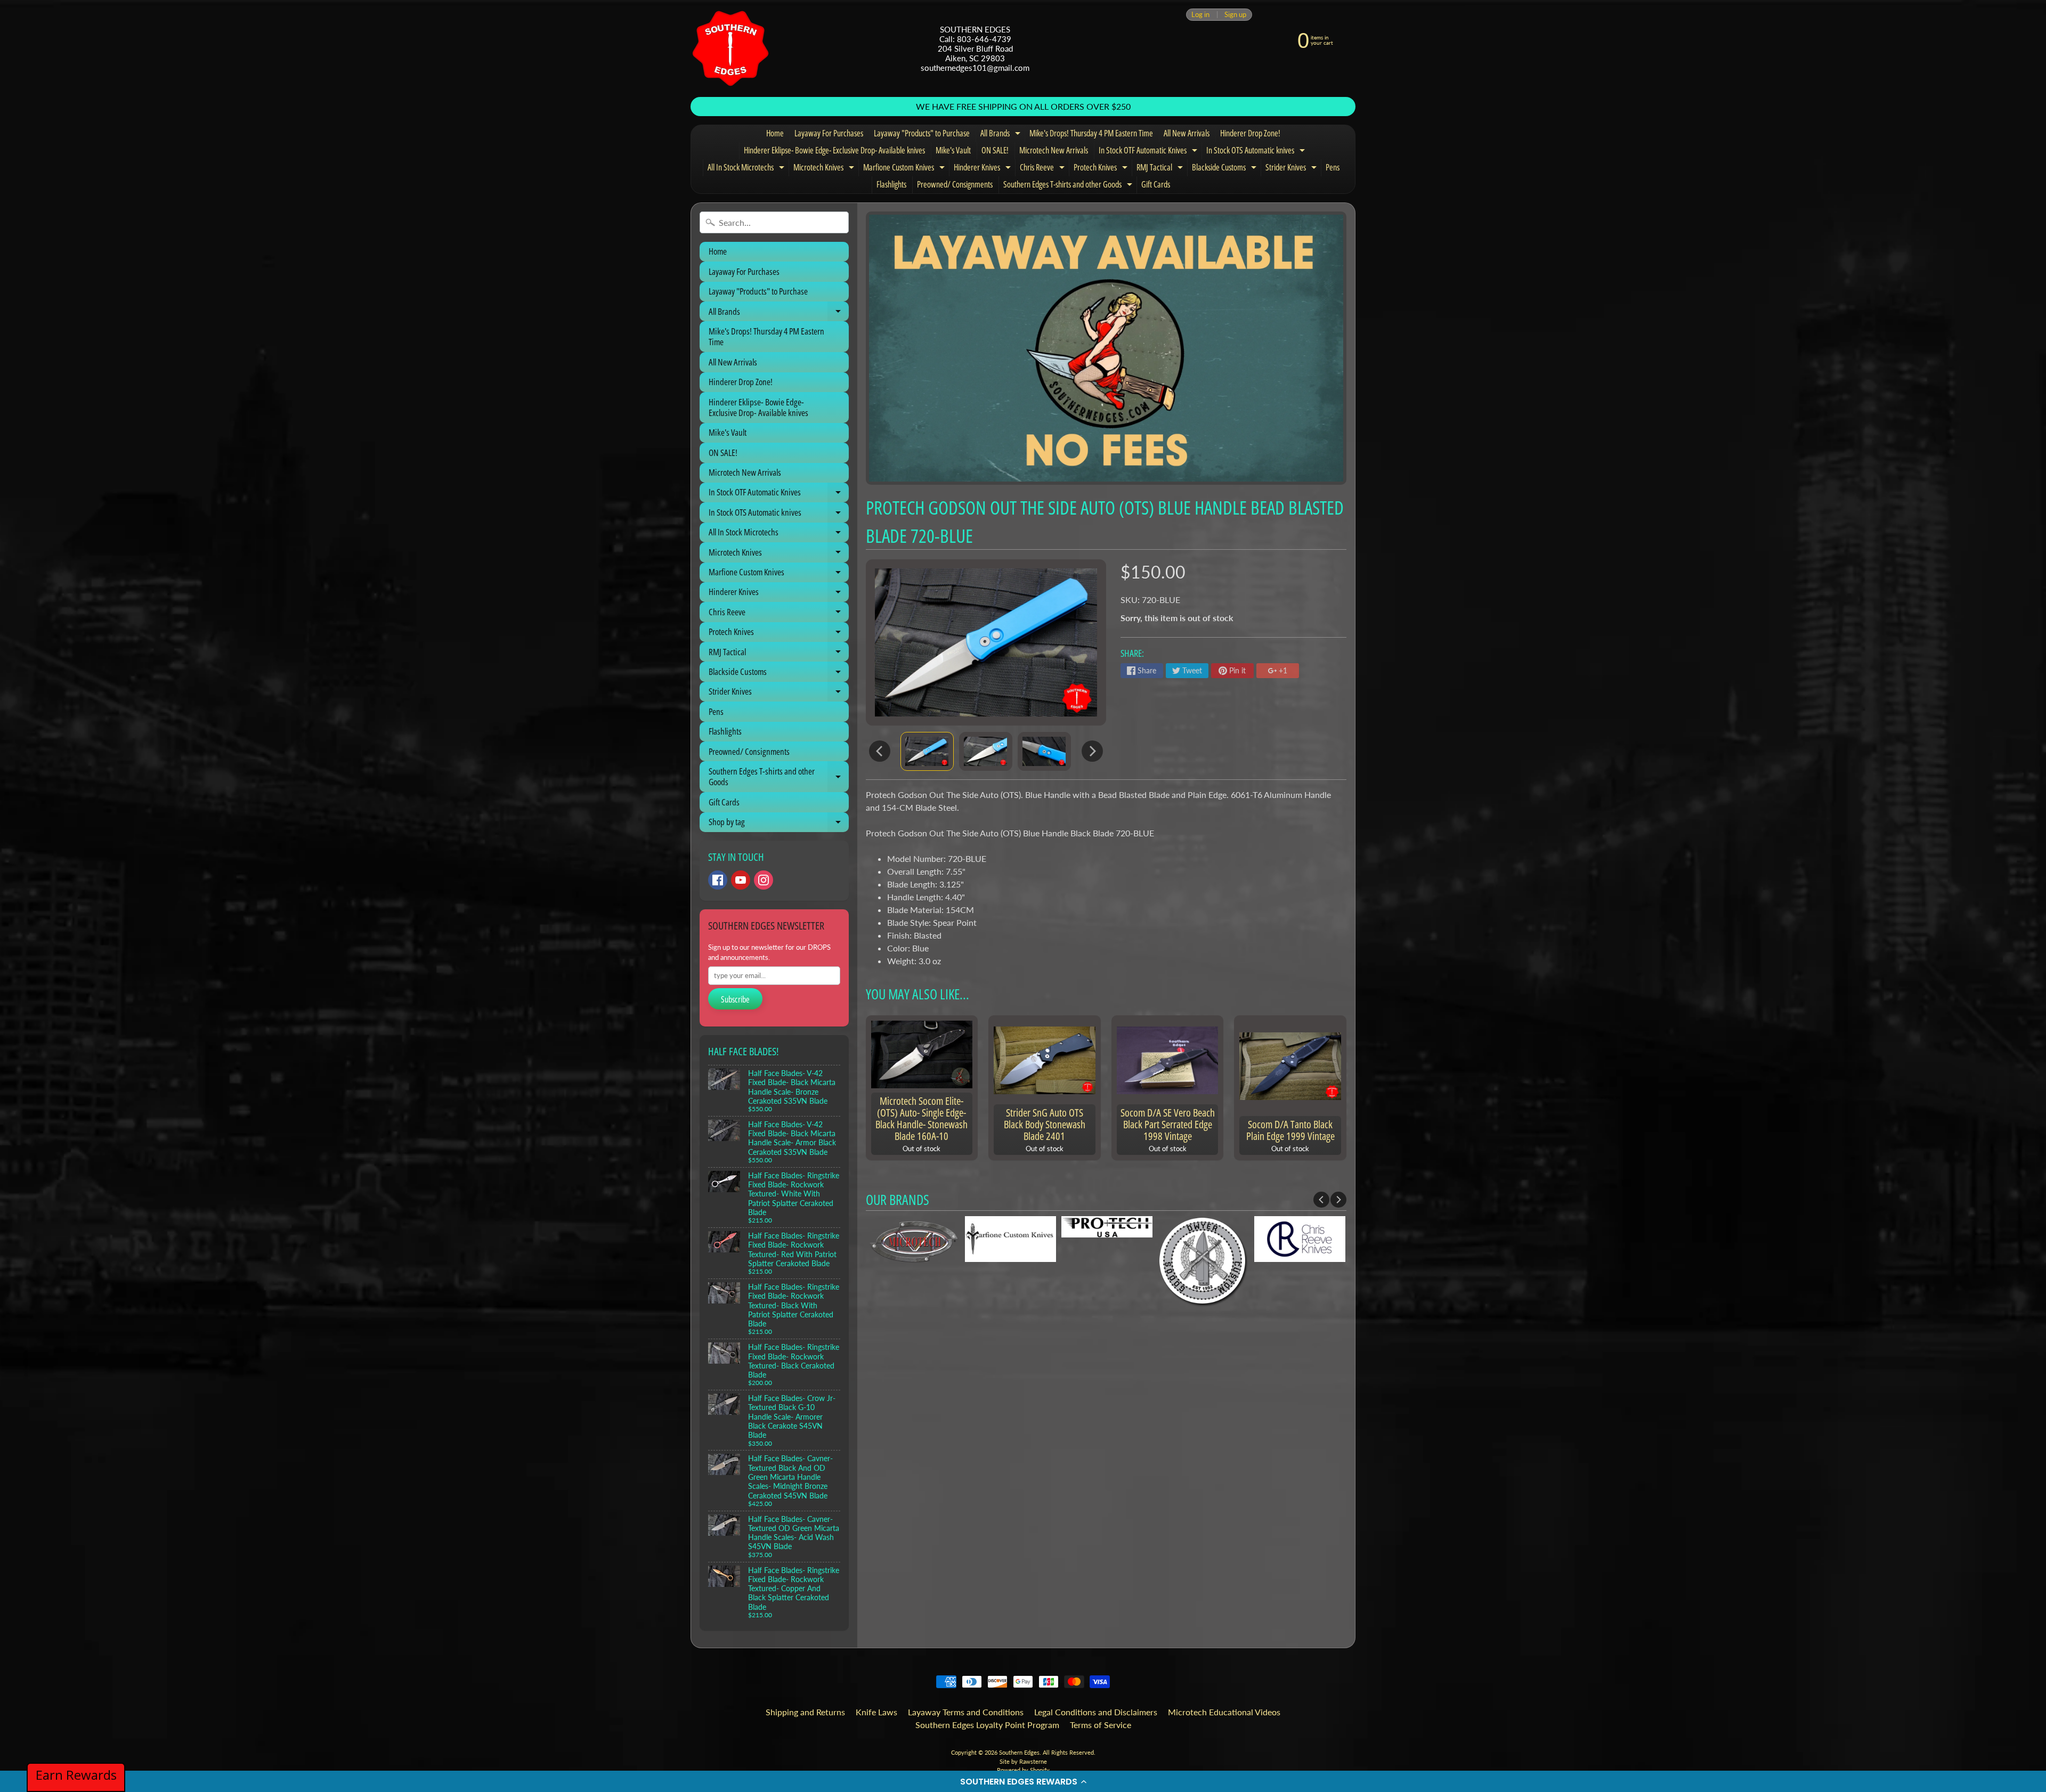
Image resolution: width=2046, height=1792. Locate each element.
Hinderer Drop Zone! (1250, 133)
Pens (1333, 167)
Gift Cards (1156, 184)
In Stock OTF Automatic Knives (1149, 152)
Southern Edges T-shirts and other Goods (1069, 186)
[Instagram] (764, 880)
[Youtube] (741, 880)
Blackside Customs (1225, 169)
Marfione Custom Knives (905, 169)
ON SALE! (995, 150)
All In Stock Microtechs (747, 169)
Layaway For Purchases (829, 133)
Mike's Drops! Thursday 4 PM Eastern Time (1091, 133)
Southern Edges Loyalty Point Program (987, 1725)
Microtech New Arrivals (1054, 150)
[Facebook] (718, 880)
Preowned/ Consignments (955, 184)
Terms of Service (1101, 1725)
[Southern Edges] (730, 48)
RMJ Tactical (1161, 169)
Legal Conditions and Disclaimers (1096, 1712)
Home (775, 133)
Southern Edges (1019, 1752)
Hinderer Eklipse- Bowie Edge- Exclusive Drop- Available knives (834, 150)
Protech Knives (1102, 169)
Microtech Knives (825, 169)
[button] (1023, 1781)
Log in (1200, 15)
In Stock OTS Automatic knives (1257, 152)
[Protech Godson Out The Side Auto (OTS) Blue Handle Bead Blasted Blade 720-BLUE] (927, 751)
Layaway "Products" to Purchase (922, 133)
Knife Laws (876, 1712)
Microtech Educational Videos (1224, 1712)
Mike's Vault (953, 150)
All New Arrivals (1187, 133)
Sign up (1235, 15)
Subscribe (735, 999)
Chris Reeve (1044, 169)
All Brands (1002, 135)
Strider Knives (1292, 169)
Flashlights (891, 184)
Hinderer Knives (984, 169)
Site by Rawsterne (1023, 1761)
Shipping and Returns (805, 1712)
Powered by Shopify (1023, 1770)
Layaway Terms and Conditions (966, 1712)
